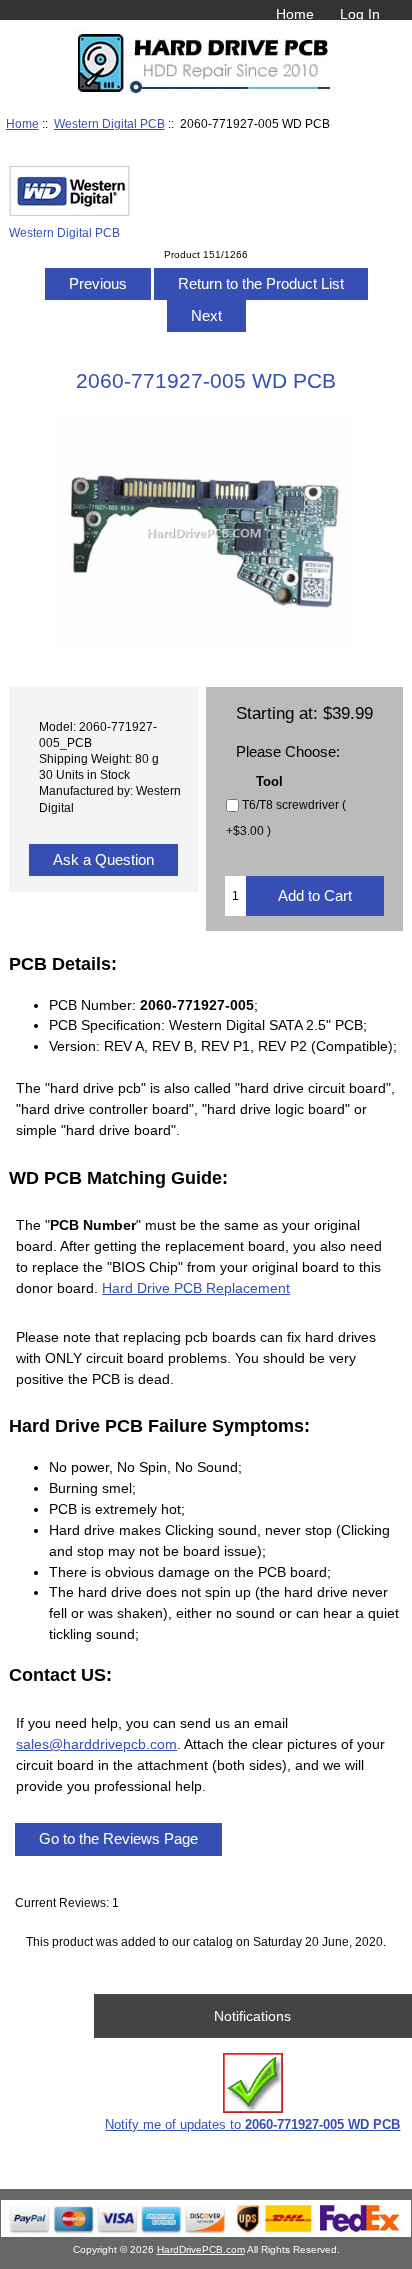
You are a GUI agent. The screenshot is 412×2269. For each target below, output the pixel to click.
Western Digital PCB (109, 123)
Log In (360, 14)
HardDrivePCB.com (201, 2249)
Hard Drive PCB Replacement (196, 1288)
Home (295, 14)
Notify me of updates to (252, 2124)
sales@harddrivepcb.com (96, 1744)
